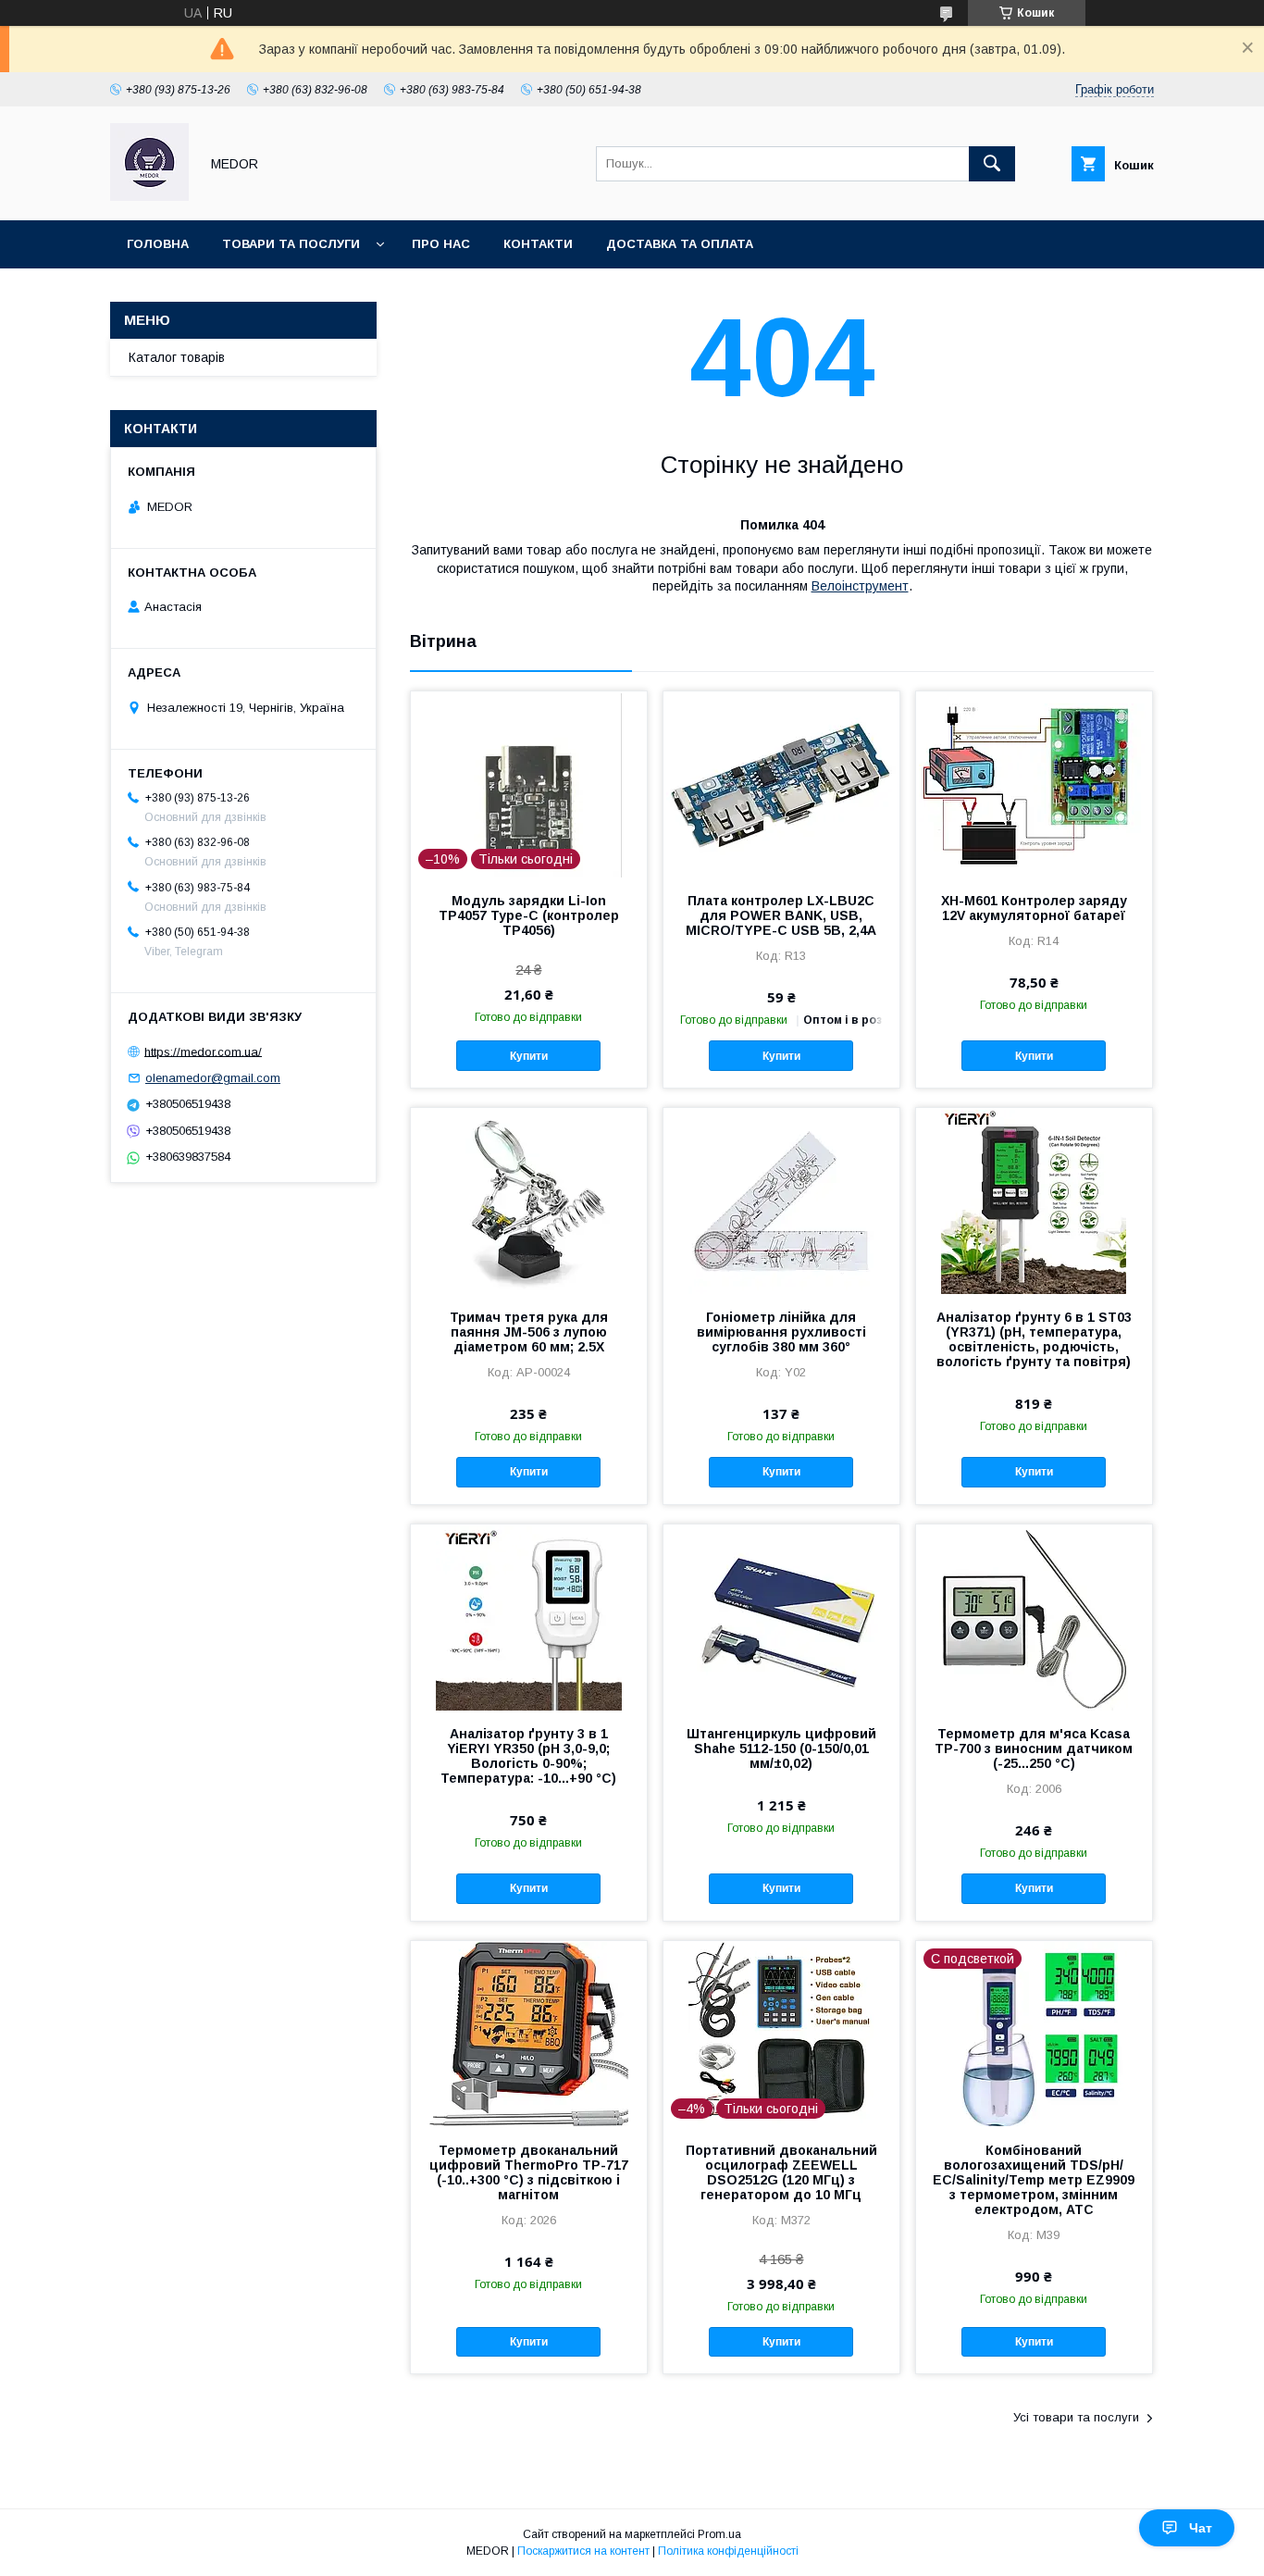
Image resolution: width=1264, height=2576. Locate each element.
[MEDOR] (149, 196)
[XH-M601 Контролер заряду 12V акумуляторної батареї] (1034, 784)
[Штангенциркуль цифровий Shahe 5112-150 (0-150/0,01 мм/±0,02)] (781, 1617)
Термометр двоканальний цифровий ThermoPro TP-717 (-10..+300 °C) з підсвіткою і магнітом (529, 2172)
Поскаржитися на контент (583, 2551)
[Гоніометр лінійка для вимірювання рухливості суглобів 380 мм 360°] (781, 1201)
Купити (529, 1056)
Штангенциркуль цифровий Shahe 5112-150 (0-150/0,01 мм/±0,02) (781, 1748)
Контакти (538, 244)
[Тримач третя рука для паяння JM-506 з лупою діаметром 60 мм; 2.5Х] (529, 1201)
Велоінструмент (860, 586)
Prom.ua (719, 2534)
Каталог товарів (177, 357)
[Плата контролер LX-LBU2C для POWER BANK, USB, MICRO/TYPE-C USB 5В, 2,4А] (781, 784)
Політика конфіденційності (728, 2551)
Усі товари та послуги (1076, 2417)
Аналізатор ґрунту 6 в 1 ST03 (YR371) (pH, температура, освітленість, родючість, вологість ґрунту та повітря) (1034, 1339)
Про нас (441, 244)
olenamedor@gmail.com (213, 1078)
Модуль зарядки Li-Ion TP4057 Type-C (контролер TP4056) (529, 915)
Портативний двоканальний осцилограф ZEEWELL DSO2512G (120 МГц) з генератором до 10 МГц (781, 2172)
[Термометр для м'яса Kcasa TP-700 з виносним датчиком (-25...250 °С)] (1034, 1617)
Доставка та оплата (680, 244)
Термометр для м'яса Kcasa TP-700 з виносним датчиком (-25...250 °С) (1034, 1748)
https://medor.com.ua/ (203, 1051)
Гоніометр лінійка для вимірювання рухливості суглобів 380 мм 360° (781, 1332)
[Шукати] (992, 164)
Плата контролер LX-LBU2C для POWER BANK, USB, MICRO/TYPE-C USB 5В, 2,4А (781, 915)
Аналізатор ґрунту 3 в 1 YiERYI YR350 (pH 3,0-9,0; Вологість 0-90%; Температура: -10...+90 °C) (528, 1756)
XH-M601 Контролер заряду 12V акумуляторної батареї (1034, 908)
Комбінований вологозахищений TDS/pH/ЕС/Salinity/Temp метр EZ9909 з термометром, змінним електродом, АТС (1034, 2180)
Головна (158, 244)
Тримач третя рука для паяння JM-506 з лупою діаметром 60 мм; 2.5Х (529, 1332)
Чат (1201, 2528)
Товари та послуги (291, 244)
